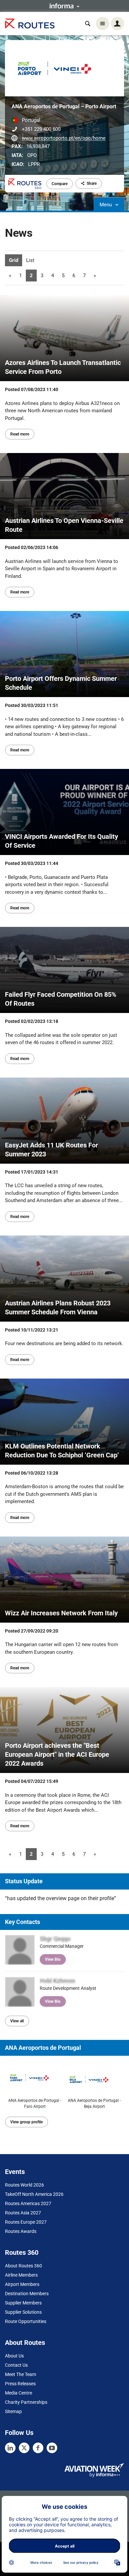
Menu (106, 205)
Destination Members (27, 2294)
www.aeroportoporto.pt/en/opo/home (64, 138)
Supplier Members (23, 2303)
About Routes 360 (23, 2266)
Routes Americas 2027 (28, 2203)
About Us (14, 2356)
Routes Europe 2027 (26, 2222)
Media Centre (19, 2393)
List (30, 260)
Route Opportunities (26, 2321)
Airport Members (22, 2284)
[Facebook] (38, 2448)
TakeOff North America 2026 (34, 2194)
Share (92, 183)
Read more (20, 434)
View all (17, 2021)
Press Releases (20, 2384)
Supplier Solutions (23, 2312)
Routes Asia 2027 (23, 2213)
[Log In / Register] (117, 24)
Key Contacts (22, 1922)
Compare (60, 184)
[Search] (88, 24)
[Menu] (103, 24)
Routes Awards (21, 2231)
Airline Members (21, 2275)
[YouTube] (52, 2448)
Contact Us (16, 2365)
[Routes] (30, 24)
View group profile (26, 2122)
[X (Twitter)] (24, 2448)
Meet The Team (21, 2374)
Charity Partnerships (26, 2402)
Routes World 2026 (24, 2185)
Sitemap (13, 2411)
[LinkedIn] (10, 2448)
